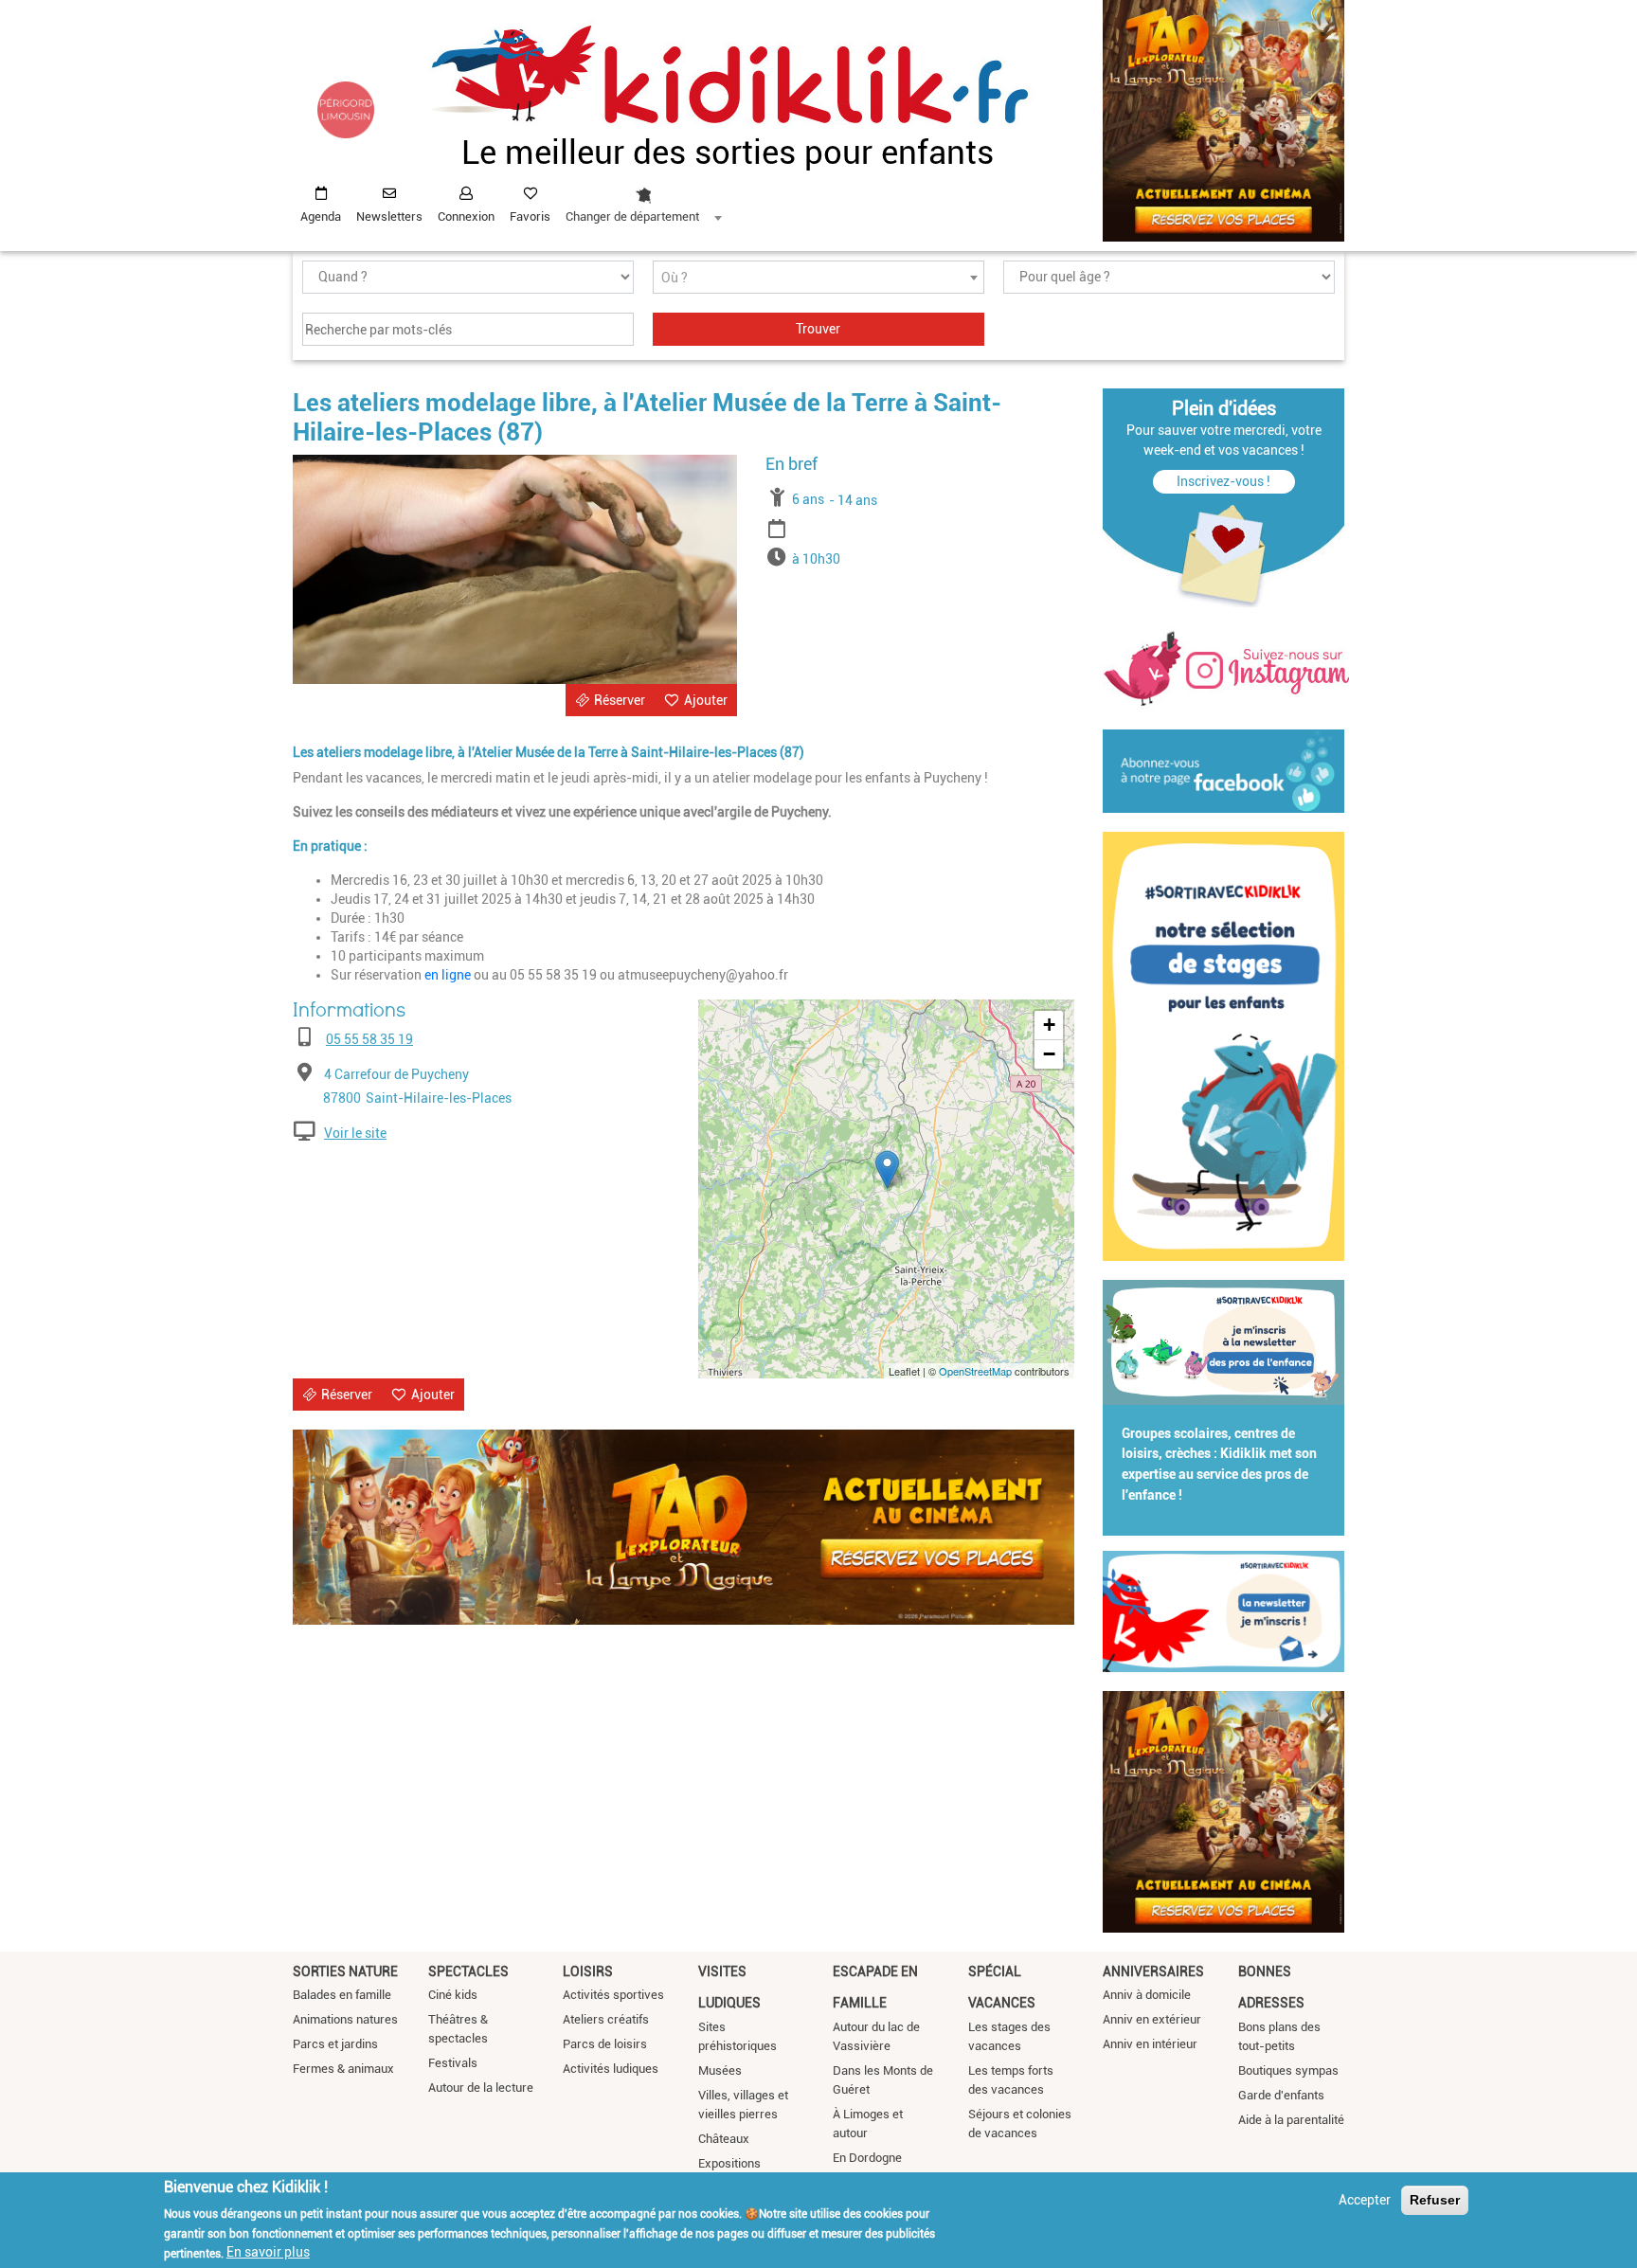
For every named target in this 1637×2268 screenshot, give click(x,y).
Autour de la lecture (481, 2088)
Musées (720, 2070)
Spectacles (468, 1971)
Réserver (620, 700)
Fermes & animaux (343, 2069)
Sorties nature (345, 1971)
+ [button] (1049, 1025)
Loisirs (588, 1971)
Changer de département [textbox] (632, 216)
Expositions (729, 2163)
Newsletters (389, 216)
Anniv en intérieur (1150, 2044)
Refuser (1435, 2200)
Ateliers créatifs (606, 2019)
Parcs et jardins (335, 2044)
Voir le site (355, 1133)
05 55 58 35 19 (369, 1039)
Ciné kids (453, 1995)
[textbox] (818, 278)
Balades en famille (342, 1995)
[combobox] (643, 200)
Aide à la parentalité (1291, 2120)
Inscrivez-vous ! (1223, 481)
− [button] (1049, 1054)
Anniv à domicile (1147, 1995)
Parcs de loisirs (605, 2044)
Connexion (466, 216)
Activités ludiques (611, 2069)
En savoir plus (268, 2252)
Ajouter (706, 700)
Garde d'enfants (1281, 2095)
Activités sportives (613, 1995)
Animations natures (345, 2019)
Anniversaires (1153, 1971)
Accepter (1365, 2200)
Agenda (321, 216)
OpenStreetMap (975, 1371)
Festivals (453, 2063)
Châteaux (724, 2139)
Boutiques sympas (1288, 2070)
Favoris (530, 216)
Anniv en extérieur (1152, 2019)
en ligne (448, 975)
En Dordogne (867, 2158)
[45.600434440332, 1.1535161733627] (887, 1170)
